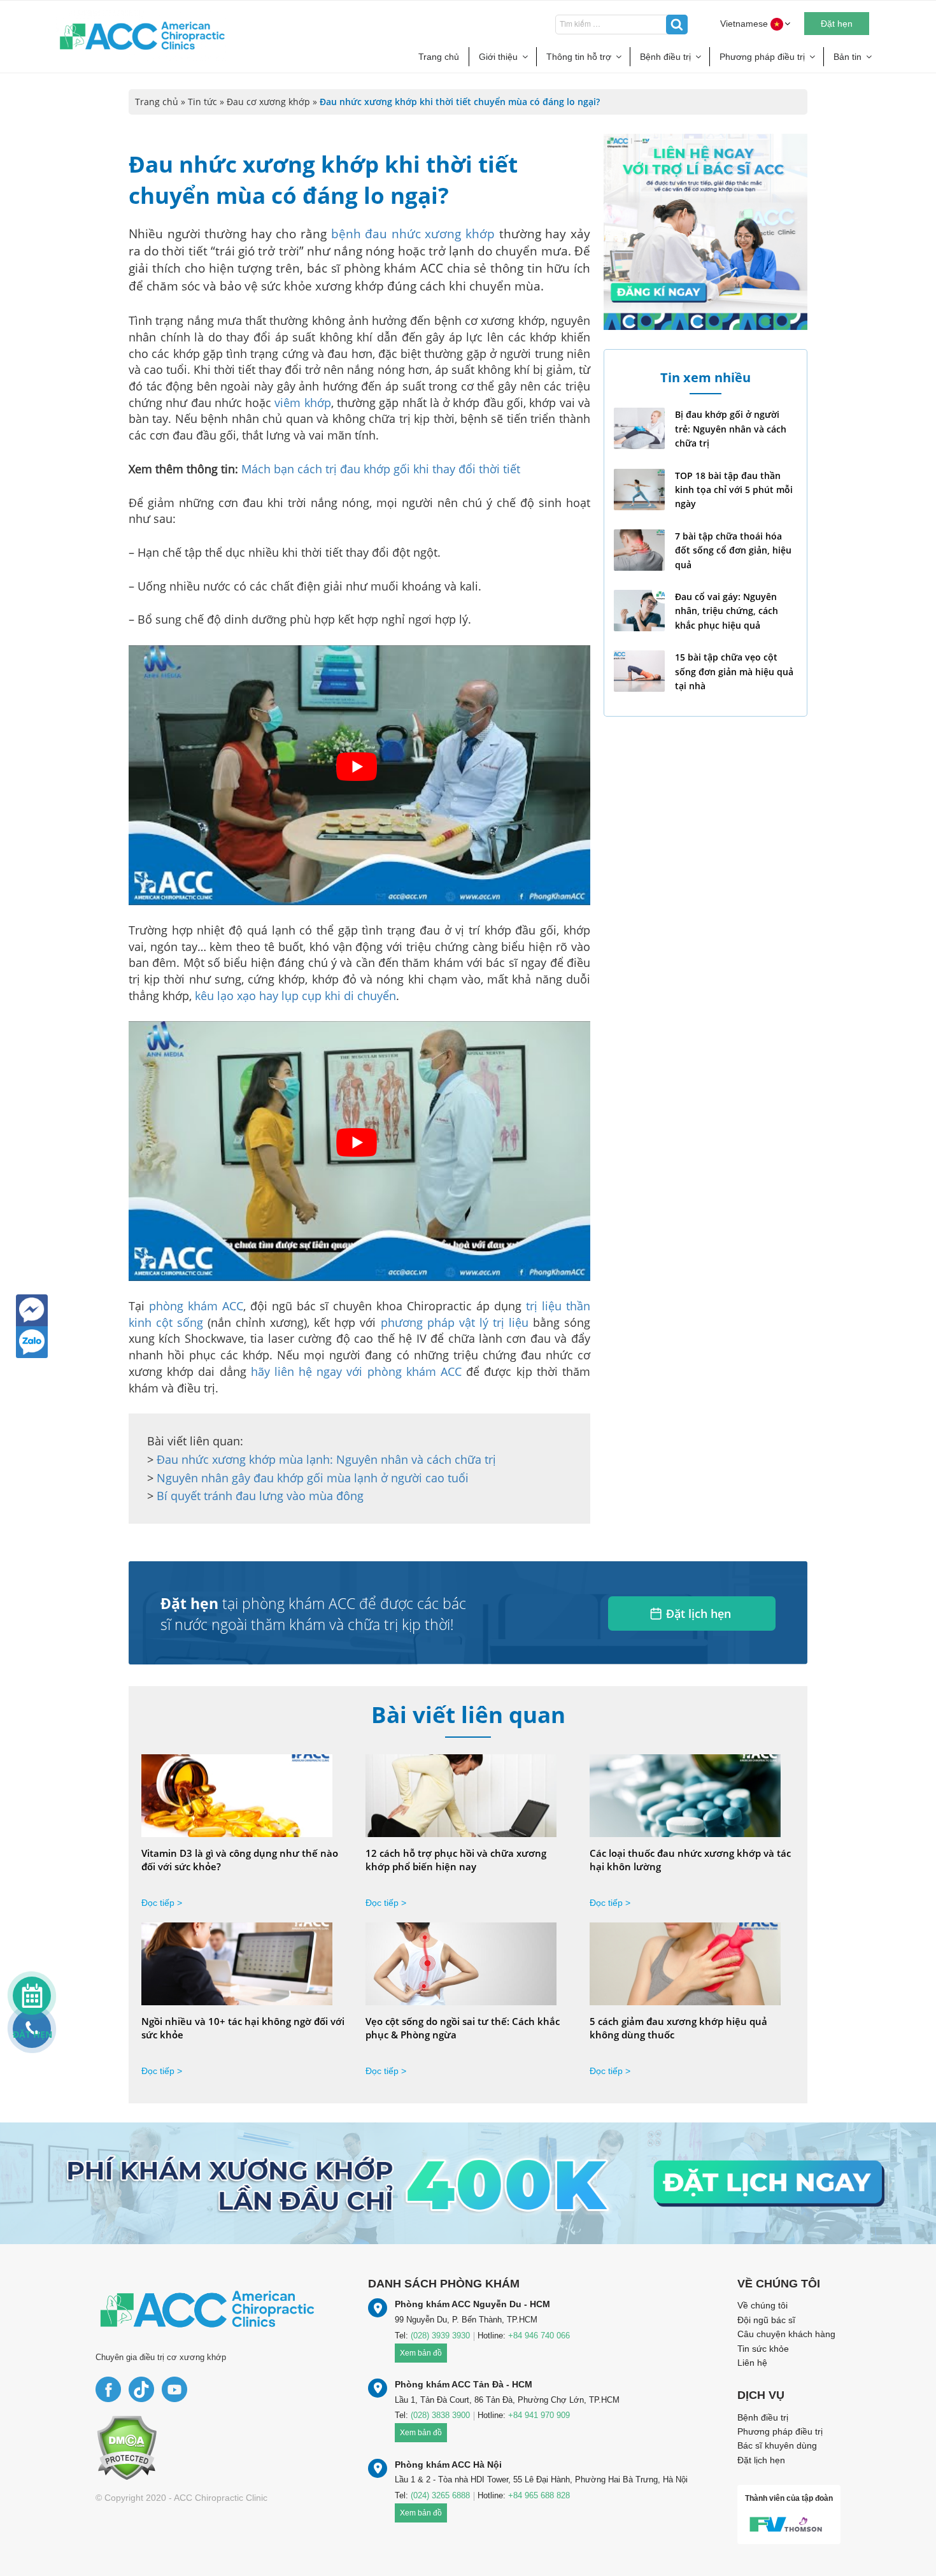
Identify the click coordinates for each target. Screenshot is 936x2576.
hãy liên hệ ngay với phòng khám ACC (356, 1371)
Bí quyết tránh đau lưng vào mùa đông (260, 1496)
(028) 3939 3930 (440, 2336)
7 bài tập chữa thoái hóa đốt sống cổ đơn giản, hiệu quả (733, 550)
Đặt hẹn (837, 24)
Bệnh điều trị (665, 57)
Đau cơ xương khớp (268, 102)
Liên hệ (752, 2363)
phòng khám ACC (196, 1306)
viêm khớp (302, 403)
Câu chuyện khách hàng (786, 2334)
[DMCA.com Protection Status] (126, 2447)
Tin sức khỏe (763, 2349)
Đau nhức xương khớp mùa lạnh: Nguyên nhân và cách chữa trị (326, 1459)
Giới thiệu (498, 57)
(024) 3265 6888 (440, 2495)
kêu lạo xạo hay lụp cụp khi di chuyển (295, 996)
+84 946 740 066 (539, 2336)
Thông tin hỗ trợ (579, 57)
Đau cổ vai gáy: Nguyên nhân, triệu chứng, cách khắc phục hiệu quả (727, 611)
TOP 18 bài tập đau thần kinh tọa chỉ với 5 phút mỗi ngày (734, 490)
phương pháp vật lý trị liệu (455, 1322)
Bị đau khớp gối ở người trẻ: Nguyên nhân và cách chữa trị (731, 429)
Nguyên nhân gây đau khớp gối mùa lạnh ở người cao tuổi (313, 1478)
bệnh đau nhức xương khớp (413, 234)
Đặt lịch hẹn (698, 1614)
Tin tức (202, 102)
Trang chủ (439, 57)
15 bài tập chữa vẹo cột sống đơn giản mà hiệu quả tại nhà (734, 671)
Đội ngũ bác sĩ (766, 2320)
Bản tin (847, 57)
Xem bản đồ (421, 2353)
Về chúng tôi (762, 2305)
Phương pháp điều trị (762, 57)
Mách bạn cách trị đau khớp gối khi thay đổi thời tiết (381, 469)
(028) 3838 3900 (440, 2415)
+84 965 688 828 (539, 2495)
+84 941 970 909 (539, 2415)
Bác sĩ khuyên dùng (777, 2445)
